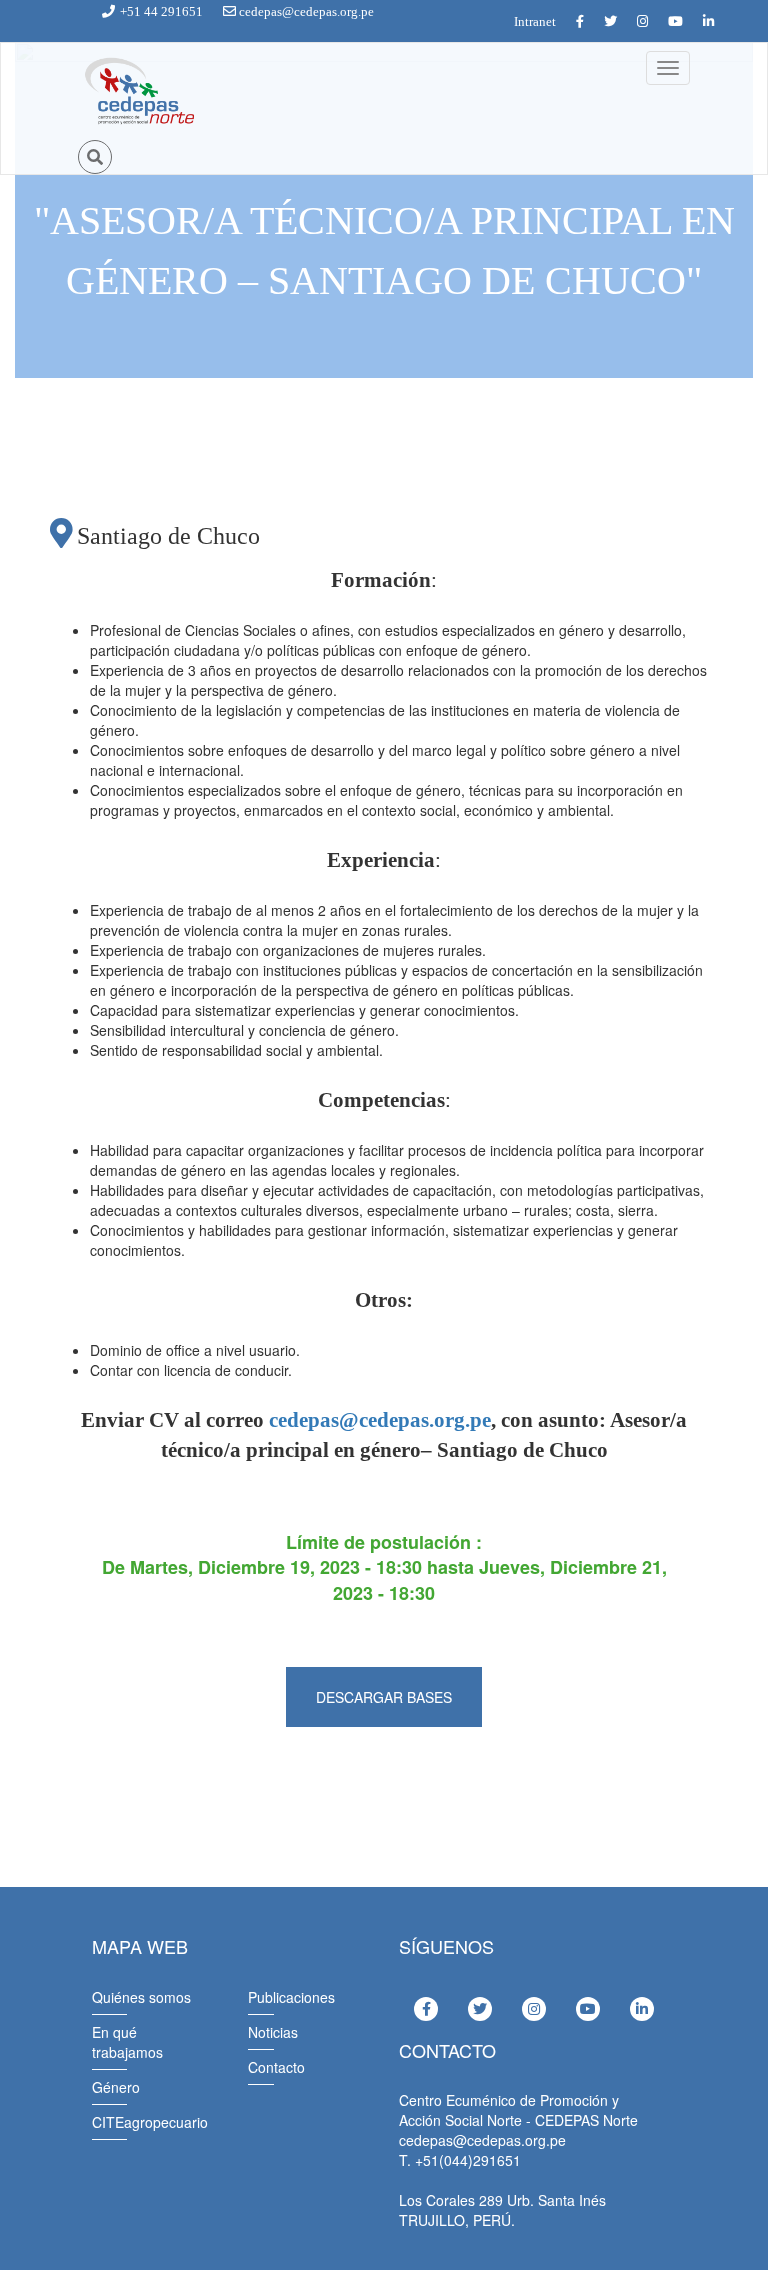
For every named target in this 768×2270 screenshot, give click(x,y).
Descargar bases (384, 1697)
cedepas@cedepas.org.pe (380, 1420)
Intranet (535, 21)
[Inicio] (138, 92)
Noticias (273, 2032)
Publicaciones (291, 1997)
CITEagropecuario (150, 2122)
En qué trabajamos (127, 2042)
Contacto (276, 2067)
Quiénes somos (141, 1997)
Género (116, 2087)
